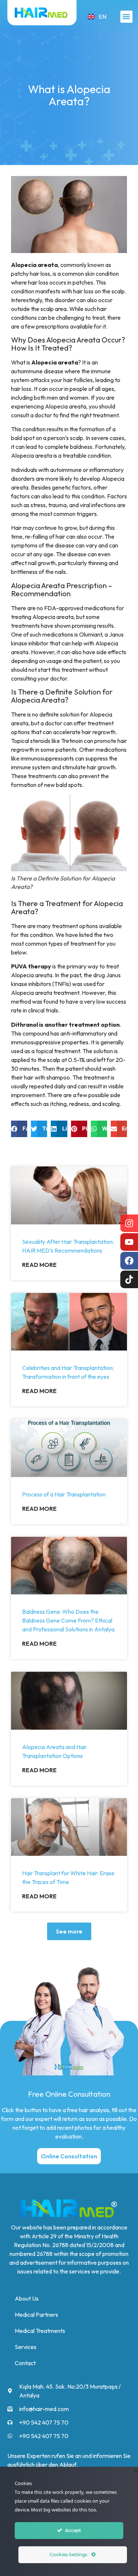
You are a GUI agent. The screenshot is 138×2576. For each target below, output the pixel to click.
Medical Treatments (40, 2331)
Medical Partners (36, 2315)
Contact (25, 2363)
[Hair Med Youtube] (129, 1242)
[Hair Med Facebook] (129, 1261)
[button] (126, 17)
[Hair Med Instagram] (129, 1223)
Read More (39, 1265)
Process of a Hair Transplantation (64, 1494)
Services (26, 2347)
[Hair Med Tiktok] (129, 1279)
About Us (27, 2298)
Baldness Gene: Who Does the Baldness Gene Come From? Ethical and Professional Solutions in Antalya (68, 1620)
